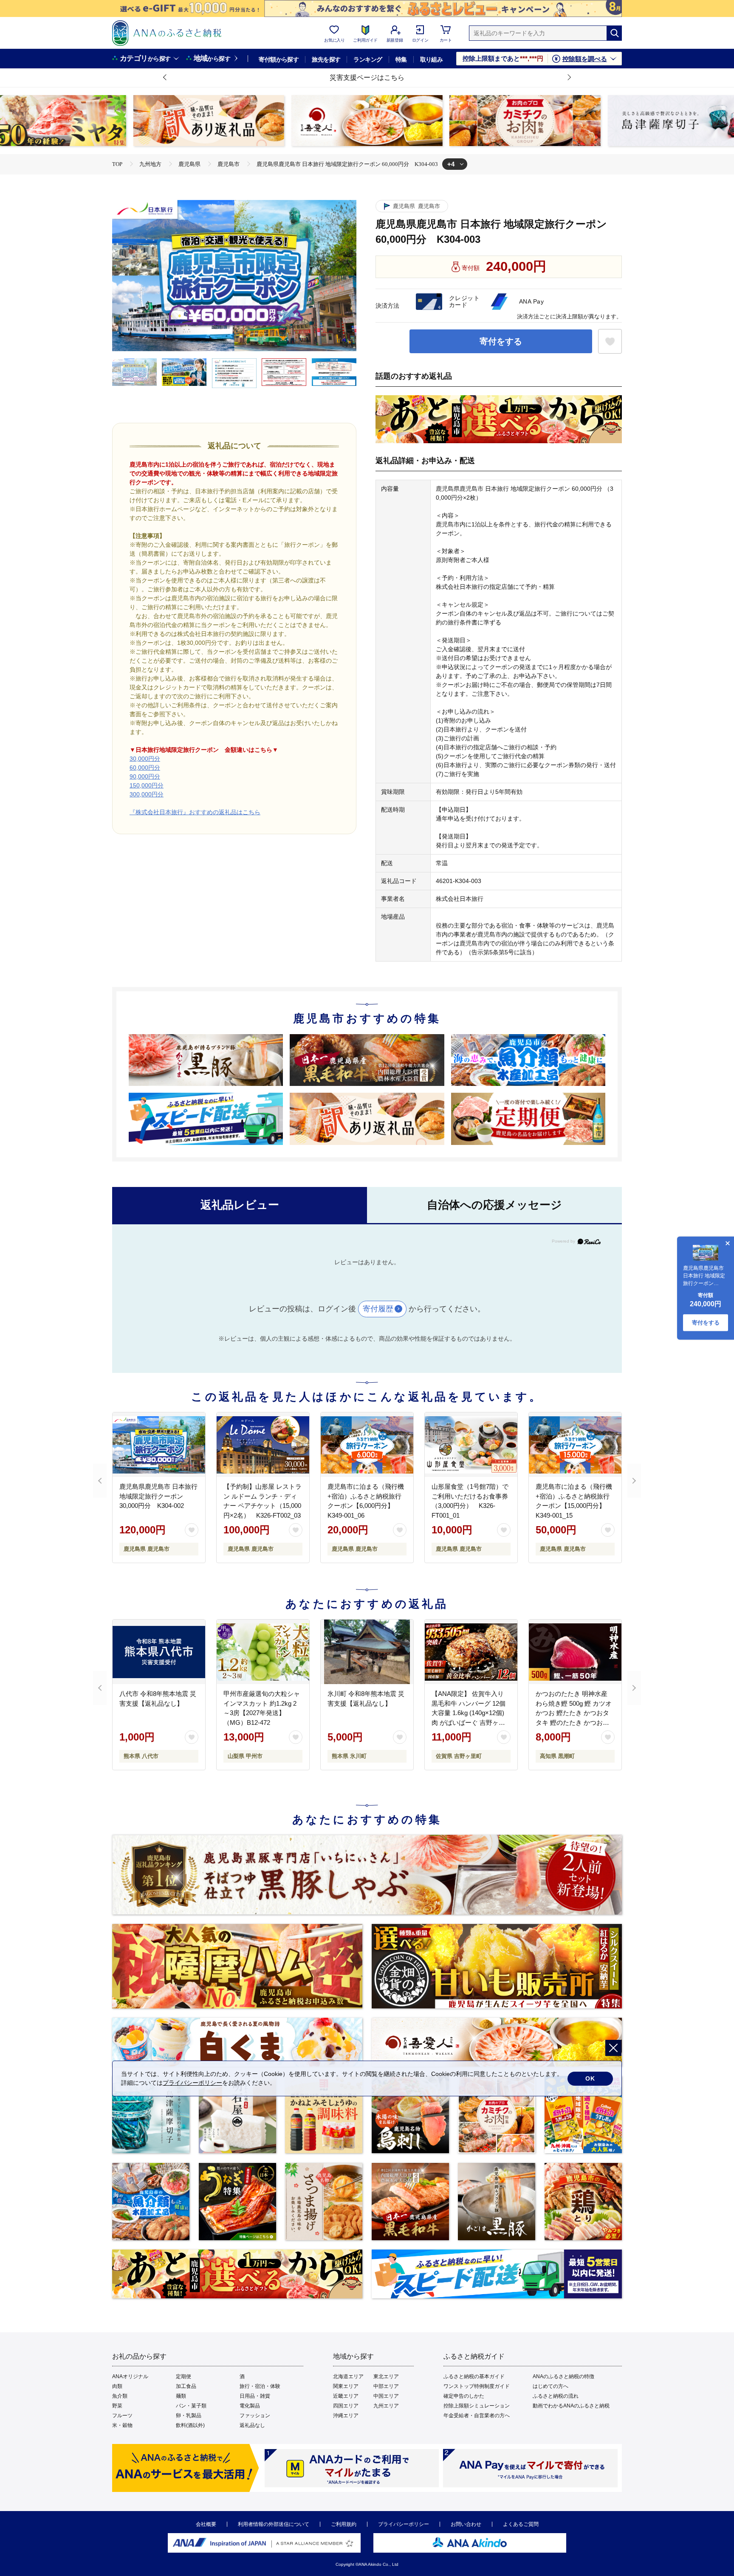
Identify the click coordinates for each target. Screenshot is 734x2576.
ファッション (255, 2416)
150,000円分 (147, 785)
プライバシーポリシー (404, 2524)
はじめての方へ (550, 2386)
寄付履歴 (378, 1309)
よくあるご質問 (521, 2524)
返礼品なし (252, 2425)
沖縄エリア (346, 2416)
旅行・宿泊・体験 (260, 2386)
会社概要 (206, 2524)
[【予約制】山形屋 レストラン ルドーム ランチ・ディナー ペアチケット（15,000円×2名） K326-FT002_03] (263, 1445)
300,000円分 (147, 794)
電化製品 (250, 2406)
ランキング (368, 59)
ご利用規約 (344, 2524)
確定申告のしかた (464, 2396)
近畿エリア (346, 2396)
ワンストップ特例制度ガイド (477, 2386)
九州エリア (386, 2406)
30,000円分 (145, 759)
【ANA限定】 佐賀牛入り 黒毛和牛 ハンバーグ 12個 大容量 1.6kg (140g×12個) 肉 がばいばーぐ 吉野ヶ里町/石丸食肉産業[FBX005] (469, 1713)
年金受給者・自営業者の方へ (477, 2416)
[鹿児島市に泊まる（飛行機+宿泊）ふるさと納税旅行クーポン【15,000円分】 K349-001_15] (575, 1445)
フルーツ (122, 2416)
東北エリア (386, 2376)
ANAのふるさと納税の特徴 (563, 2376)
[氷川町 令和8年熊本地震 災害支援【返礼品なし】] (367, 1652)
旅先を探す (326, 59)
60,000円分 (145, 768)
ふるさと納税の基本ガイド (474, 2376)
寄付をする (501, 341)
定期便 (183, 2376)
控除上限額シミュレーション (477, 2406)
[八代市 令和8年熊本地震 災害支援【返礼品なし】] (159, 1652)
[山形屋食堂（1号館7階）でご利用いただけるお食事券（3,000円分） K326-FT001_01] (471, 1445)
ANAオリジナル (130, 2376)
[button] (165, 78)
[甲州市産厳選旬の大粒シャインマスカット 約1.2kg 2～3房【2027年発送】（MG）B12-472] (263, 1652)
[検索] (614, 33)
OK (590, 2078)
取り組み (432, 59)
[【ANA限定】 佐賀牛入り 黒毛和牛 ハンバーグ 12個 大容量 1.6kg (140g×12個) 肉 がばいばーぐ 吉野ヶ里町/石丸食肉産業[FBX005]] (471, 1652)
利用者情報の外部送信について (274, 2524)
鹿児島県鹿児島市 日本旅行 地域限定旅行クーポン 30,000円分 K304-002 (158, 1496)
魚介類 (120, 2396)
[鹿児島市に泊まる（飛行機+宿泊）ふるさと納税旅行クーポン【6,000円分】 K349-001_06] (367, 1445)
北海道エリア (348, 2376)
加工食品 (186, 2386)
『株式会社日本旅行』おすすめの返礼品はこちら (195, 812)
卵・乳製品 (189, 2416)
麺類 (181, 2396)
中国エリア (386, 2396)
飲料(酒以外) (190, 2425)
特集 (401, 59)
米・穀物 (122, 2425)
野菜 (117, 2406)
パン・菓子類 (191, 2406)
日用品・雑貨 (255, 2396)
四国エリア (346, 2406)
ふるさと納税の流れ (556, 2396)
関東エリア (346, 2386)
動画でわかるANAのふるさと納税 (571, 2406)
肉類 (117, 2386)
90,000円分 (145, 776)
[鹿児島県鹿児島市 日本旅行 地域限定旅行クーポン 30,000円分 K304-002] (159, 1445)
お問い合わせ (466, 2524)
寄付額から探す (279, 59)
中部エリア (386, 2386)
